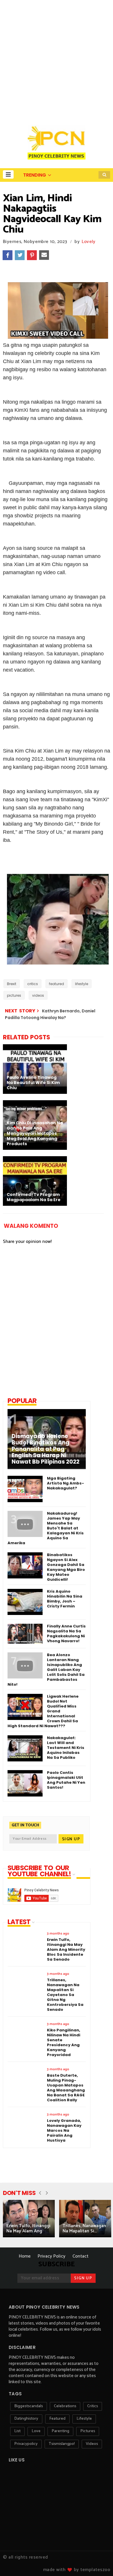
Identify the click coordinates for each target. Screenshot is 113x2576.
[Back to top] (99, 2562)
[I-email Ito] (44, 255)
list (17, 2431)
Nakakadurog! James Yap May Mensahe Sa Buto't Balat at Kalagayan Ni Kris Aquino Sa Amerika (46, 1528)
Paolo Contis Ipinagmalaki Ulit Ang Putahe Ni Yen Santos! (66, 1780)
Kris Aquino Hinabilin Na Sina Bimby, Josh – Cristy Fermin (65, 1599)
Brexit (12, 984)
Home (25, 2256)
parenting (60, 2431)
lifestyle (82, 984)
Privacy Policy (52, 2256)
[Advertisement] (57, 59)
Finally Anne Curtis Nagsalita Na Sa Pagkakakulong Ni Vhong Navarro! (66, 1634)
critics (33, 984)
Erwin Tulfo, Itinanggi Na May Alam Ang (28, 2228)
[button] (8, 174)
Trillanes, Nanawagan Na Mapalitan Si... (84, 2228)
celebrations (65, 2406)
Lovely (89, 242)
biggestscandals (29, 2406)
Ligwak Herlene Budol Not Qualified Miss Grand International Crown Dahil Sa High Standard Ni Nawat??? (43, 1711)
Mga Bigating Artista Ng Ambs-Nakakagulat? (65, 1483)
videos (38, 995)
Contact (80, 2256)
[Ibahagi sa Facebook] (8, 255)
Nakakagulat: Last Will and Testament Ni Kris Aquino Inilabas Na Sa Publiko (66, 1748)
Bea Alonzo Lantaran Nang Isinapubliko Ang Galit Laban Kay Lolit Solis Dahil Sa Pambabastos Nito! (46, 1670)
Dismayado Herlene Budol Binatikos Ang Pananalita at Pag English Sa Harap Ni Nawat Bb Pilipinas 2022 (45, 1449)
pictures (14, 995)
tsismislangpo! (62, 2444)
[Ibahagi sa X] (20, 255)
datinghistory (26, 2419)
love (36, 2431)
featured (57, 984)
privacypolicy (26, 2444)
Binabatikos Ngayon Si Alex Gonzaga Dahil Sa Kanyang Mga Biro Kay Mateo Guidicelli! (66, 1567)
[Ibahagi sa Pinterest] (32, 255)
